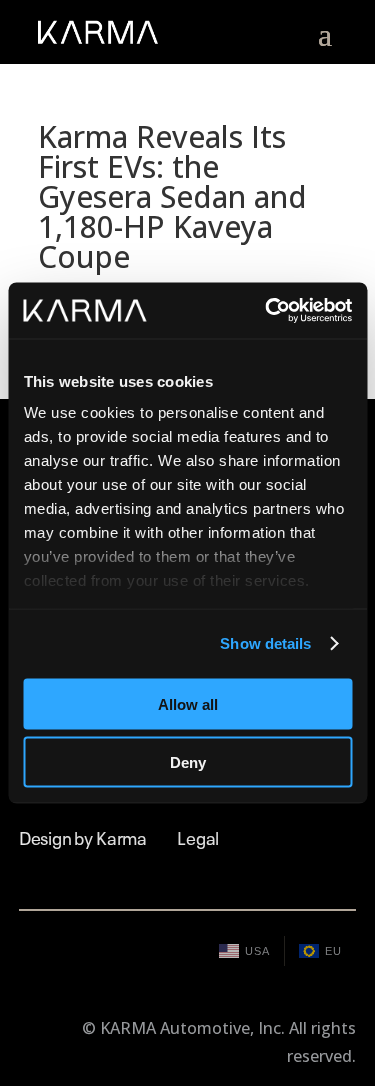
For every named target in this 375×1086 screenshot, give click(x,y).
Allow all (188, 703)
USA (257, 951)
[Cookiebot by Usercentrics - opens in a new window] (267, 311)
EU (333, 951)
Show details (265, 643)
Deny (188, 762)
